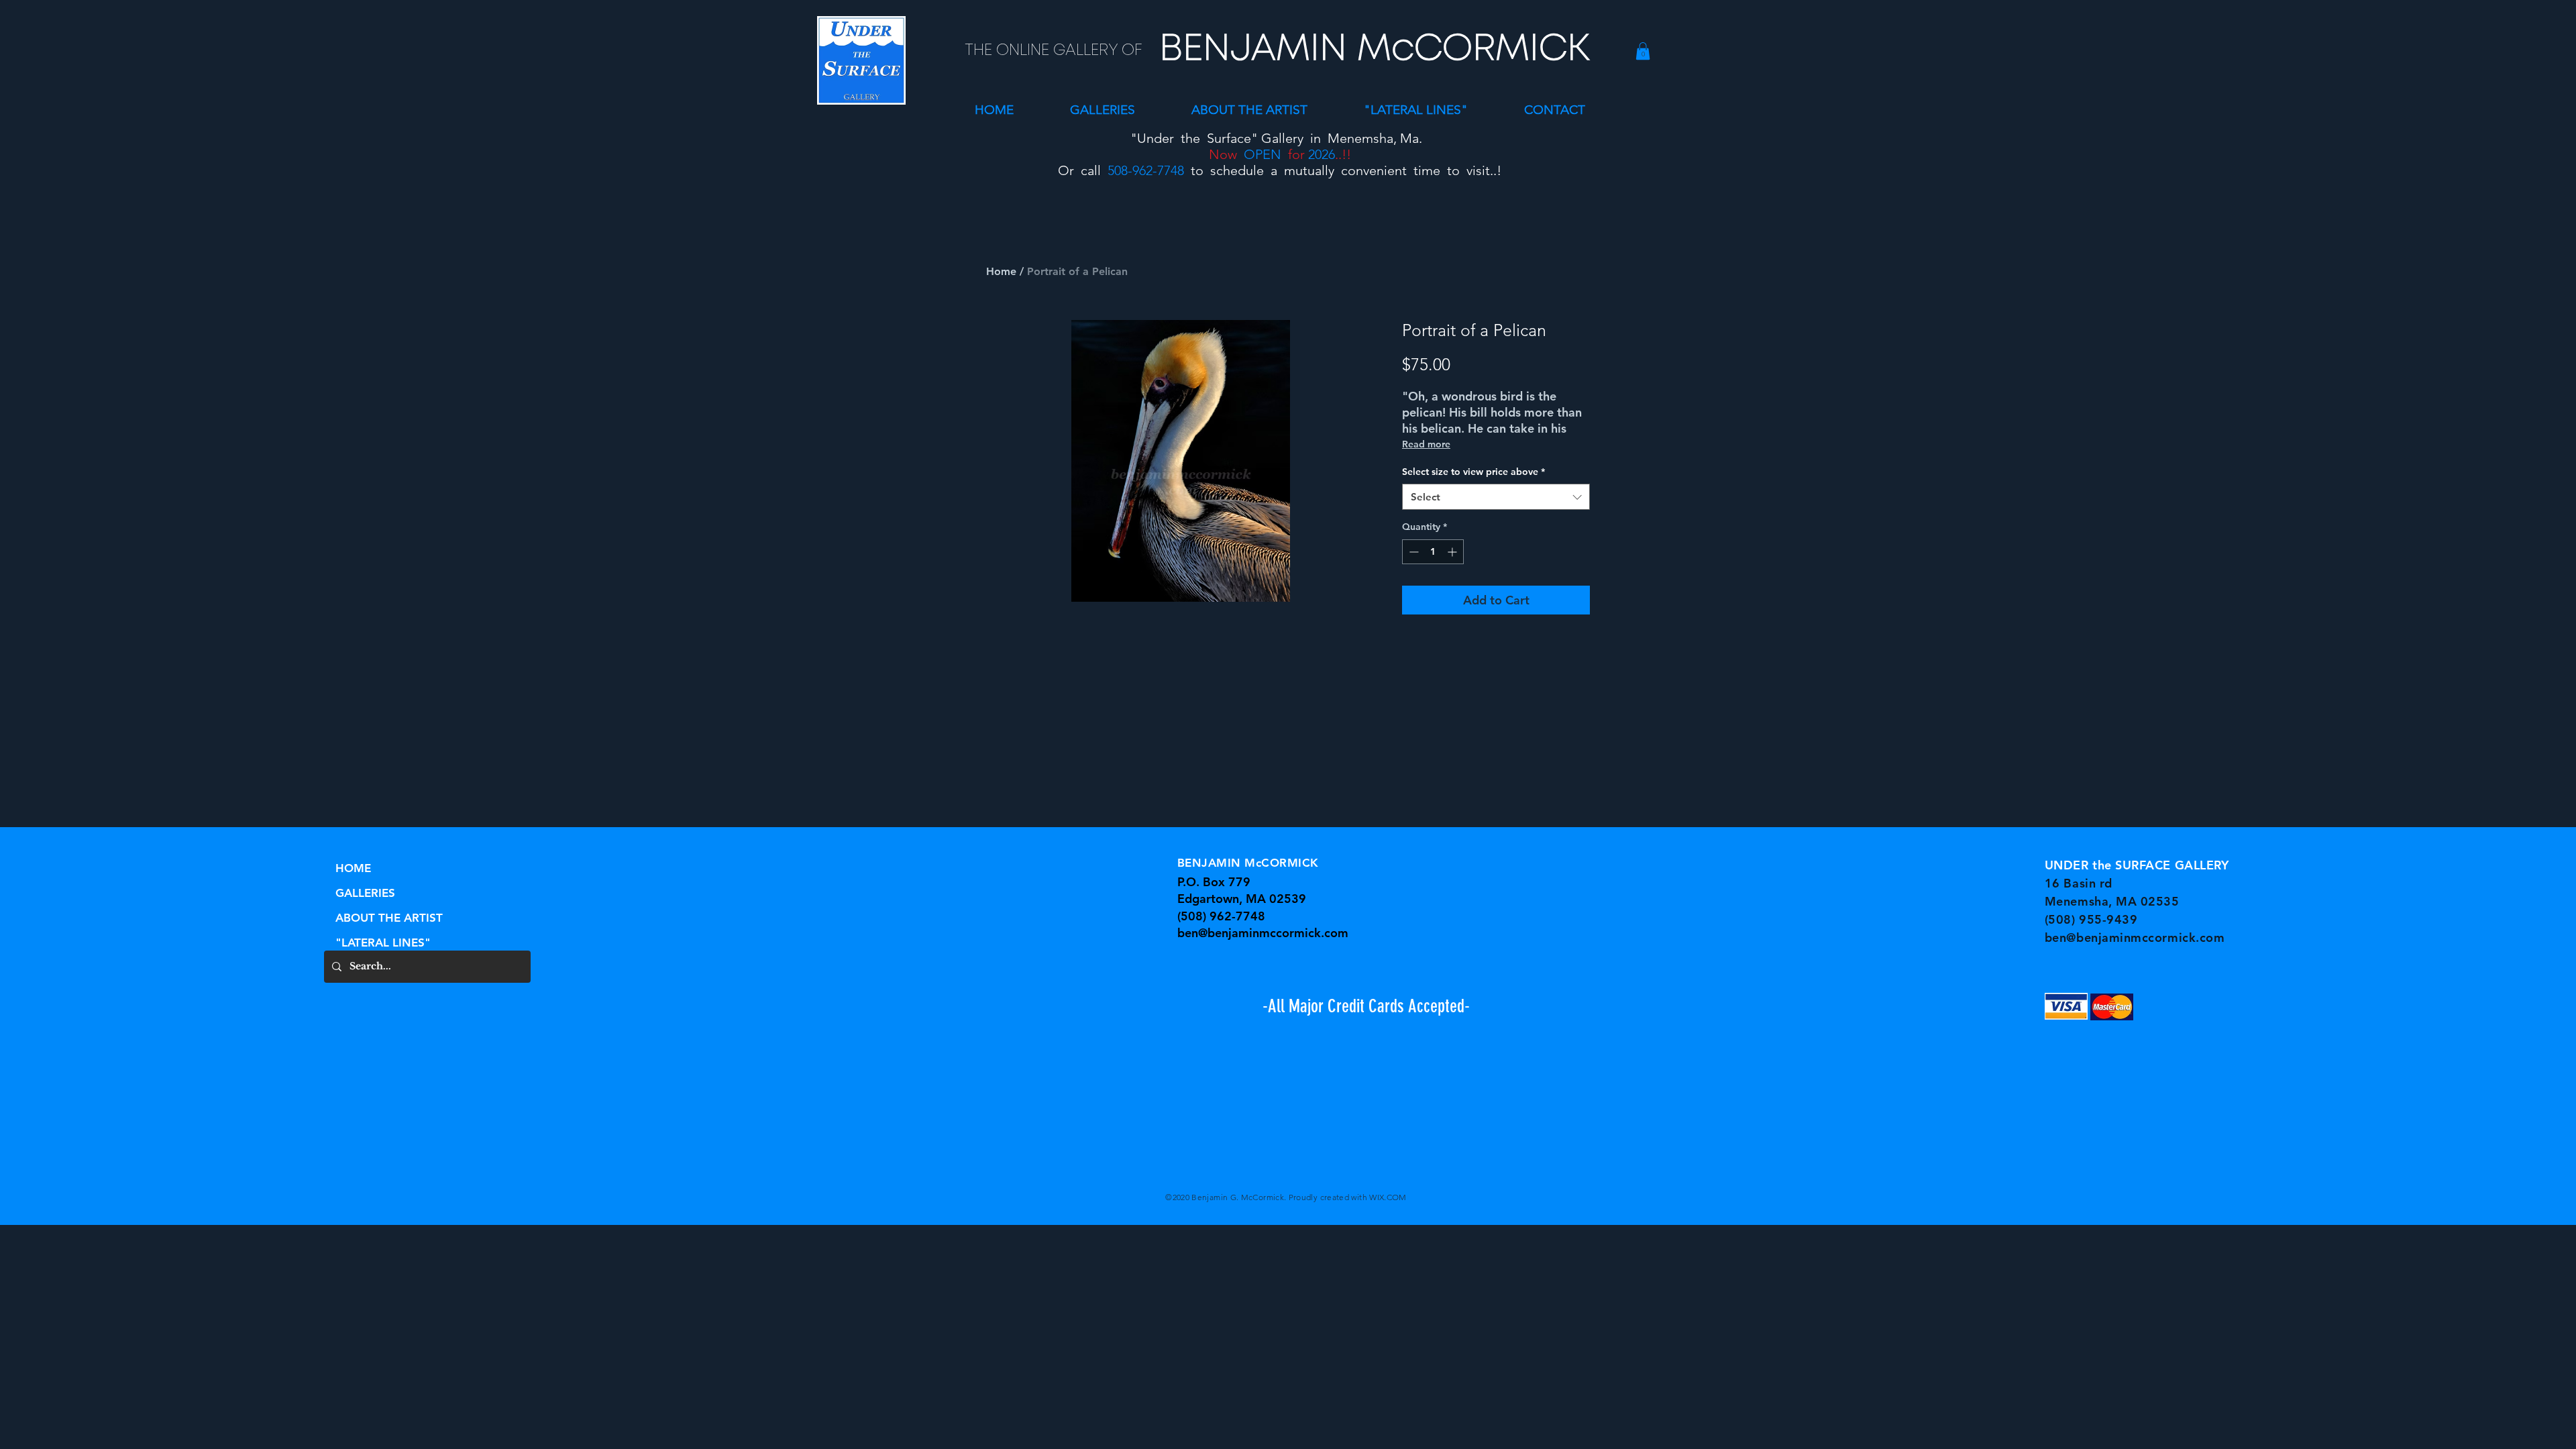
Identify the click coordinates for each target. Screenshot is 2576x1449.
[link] (1643, 51)
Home (1001, 271)
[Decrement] (1412, 552)
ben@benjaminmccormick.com (1263, 933)
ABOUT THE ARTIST (389, 918)
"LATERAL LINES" (383, 943)
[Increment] (1453, 552)
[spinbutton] (1433, 552)
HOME (353, 868)
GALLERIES (365, 893)
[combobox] (1496, 497)
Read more (1426, 444)
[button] (1103, 110)
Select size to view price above (1473, 472)
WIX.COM (1388, 1197)
